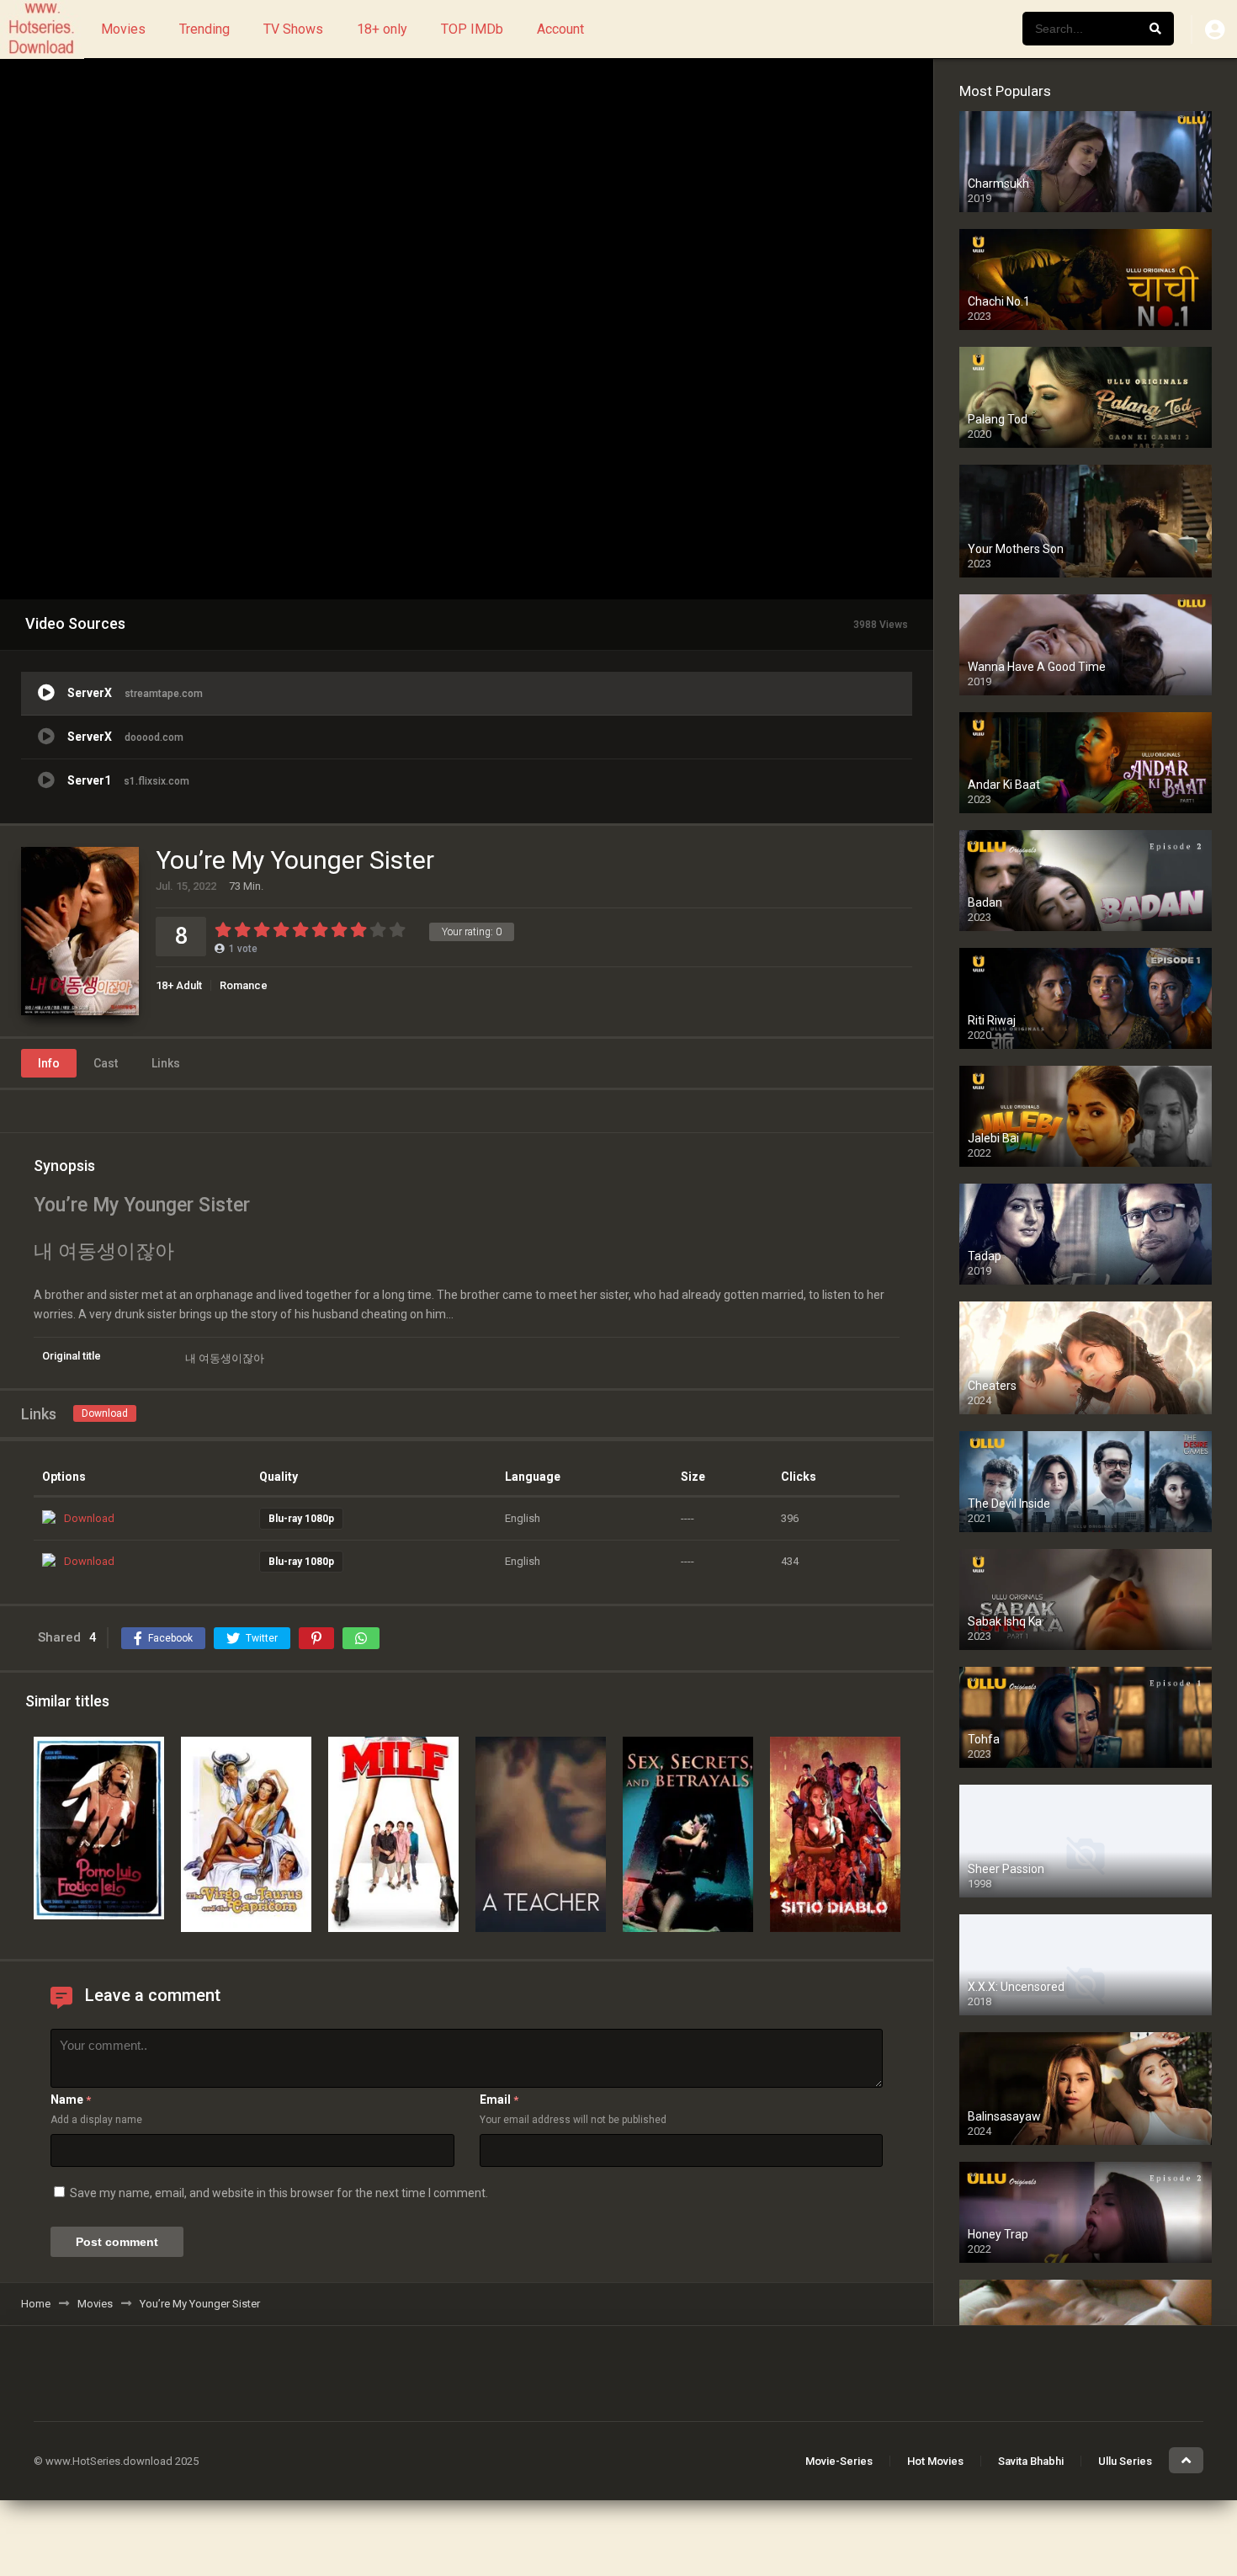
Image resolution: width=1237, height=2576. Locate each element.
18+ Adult (179, 985)
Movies (123, 29)
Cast (106, 1063)
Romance (244, 985)
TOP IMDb (472, 29)
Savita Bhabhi (1031, 2461)
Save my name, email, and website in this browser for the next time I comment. (279, 2193)
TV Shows (293, 29)
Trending (204, 29)
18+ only (382, 29)
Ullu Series (1125, 2461)
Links (166, 1063)
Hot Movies (935, 2461)
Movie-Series (839, 2461)
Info (49, 1063)
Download (105, 1413)
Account (560, 29)
